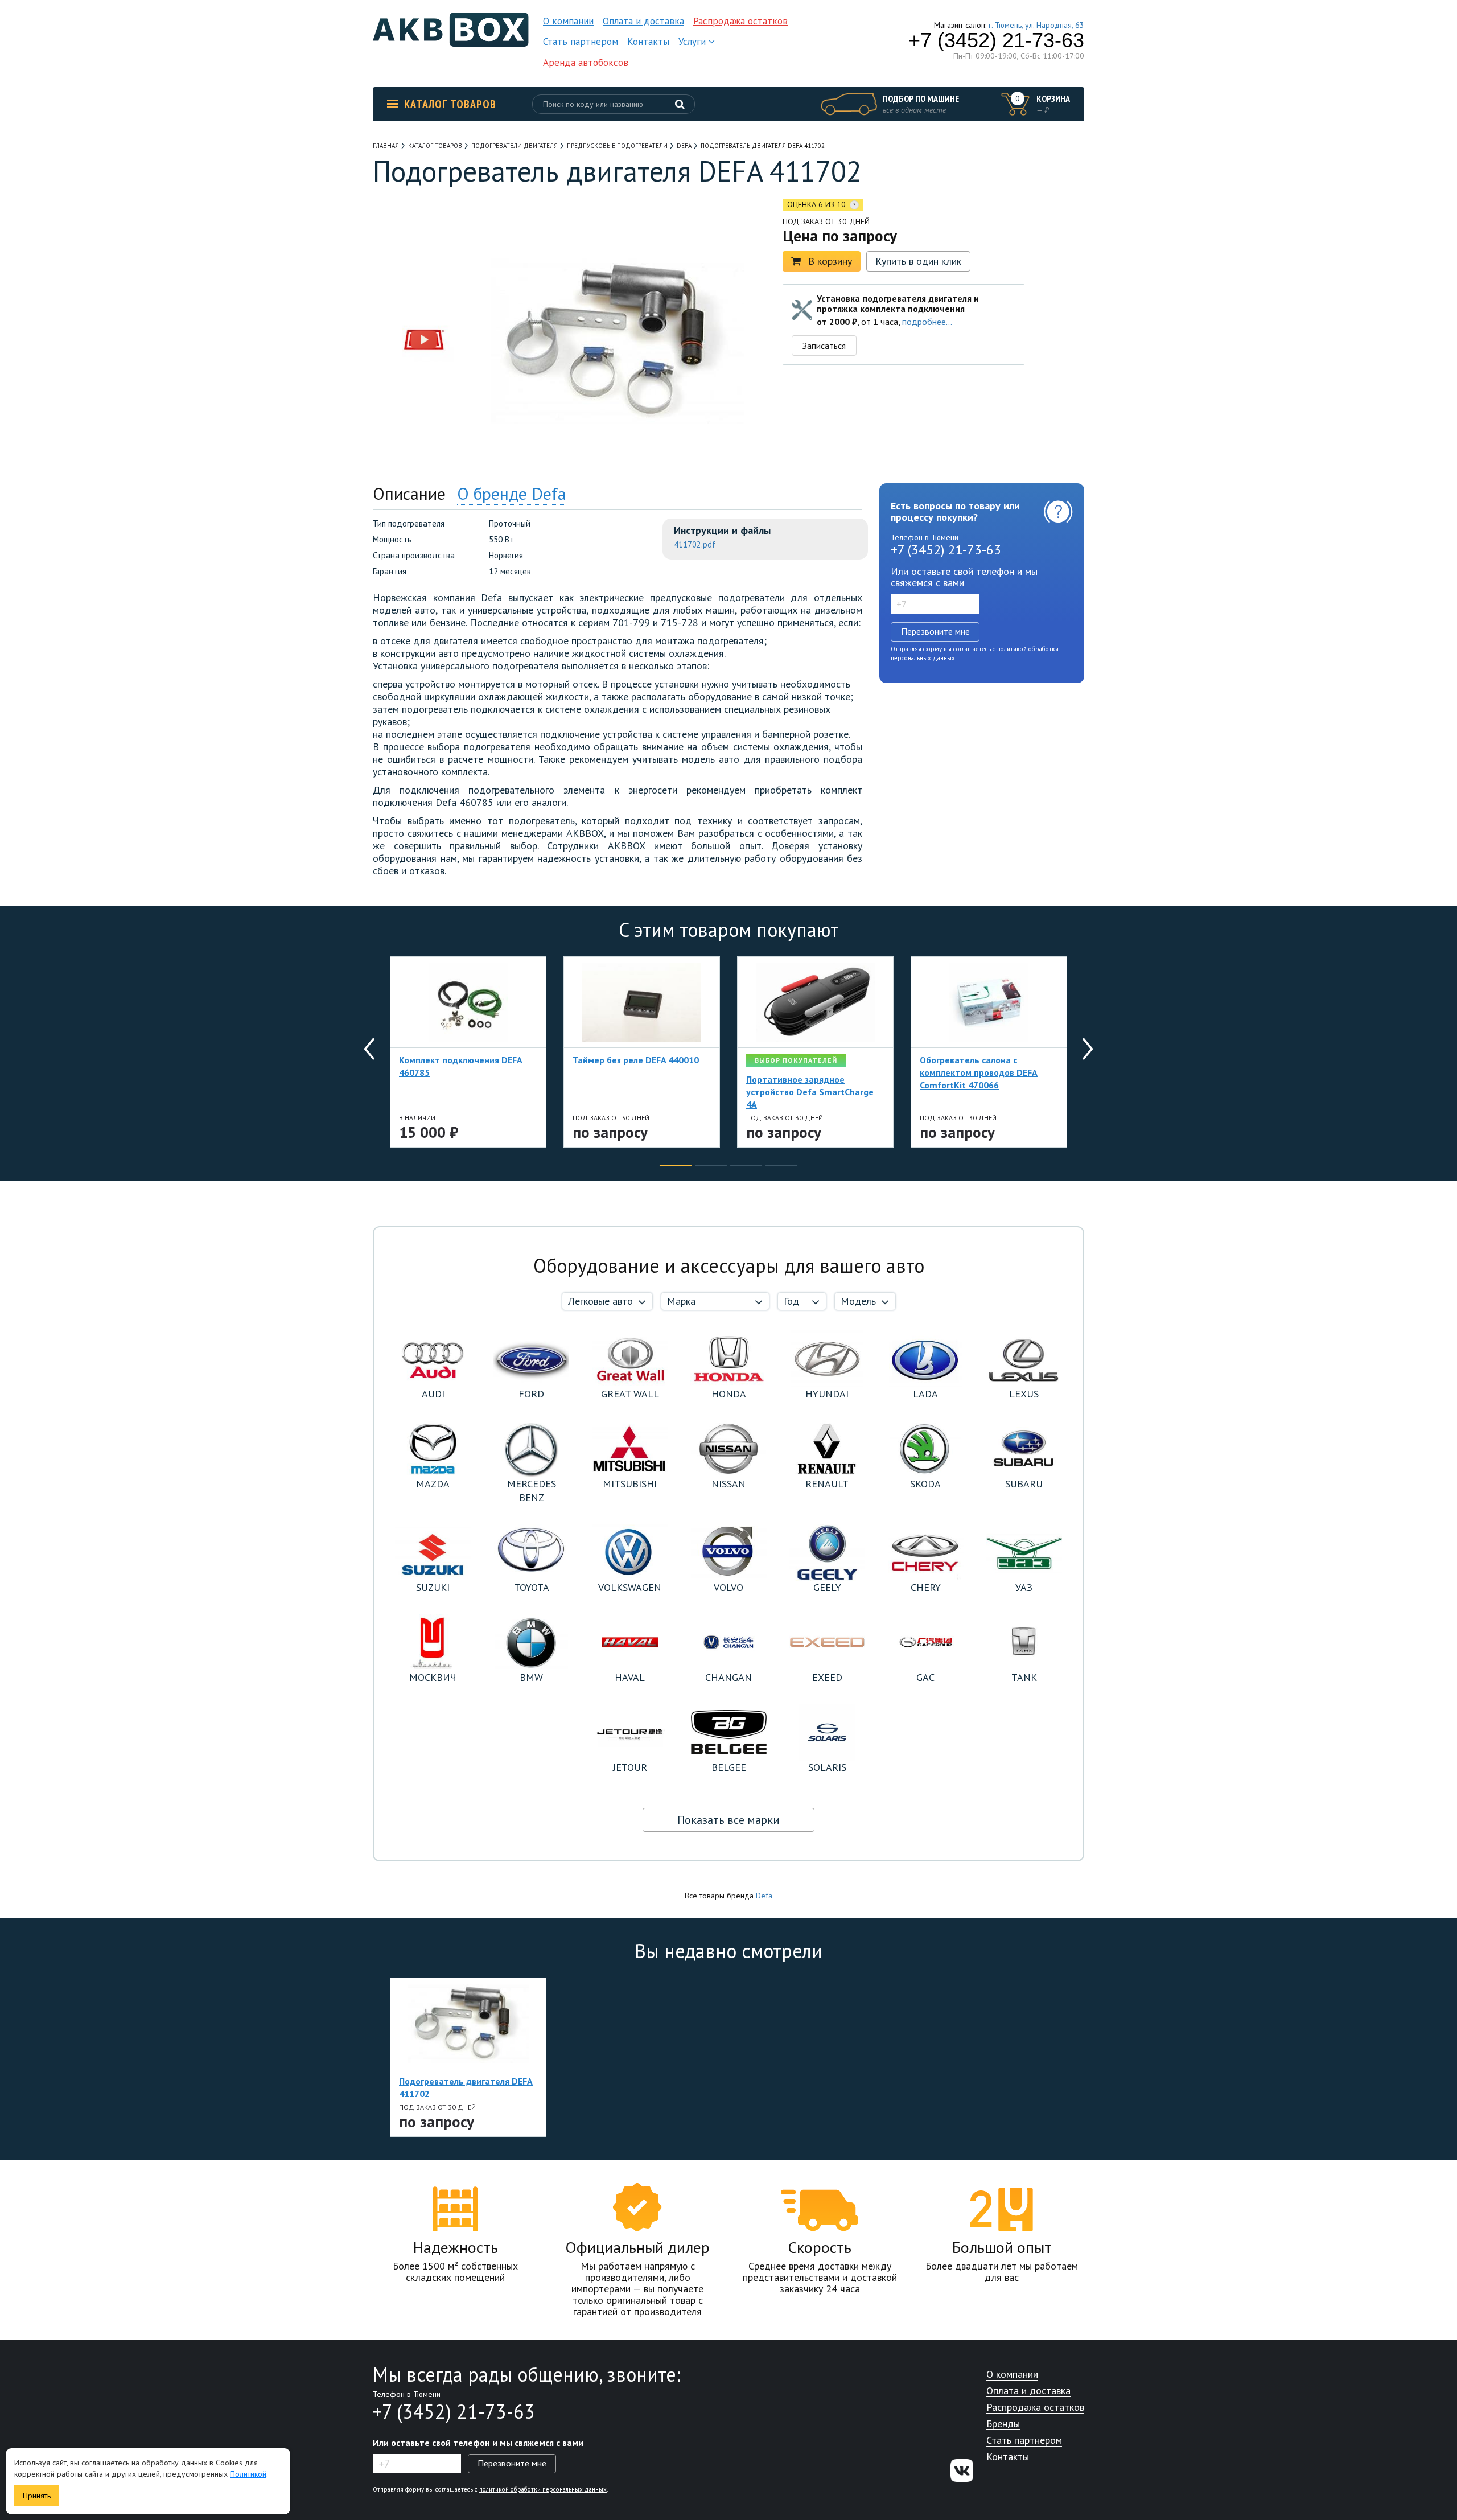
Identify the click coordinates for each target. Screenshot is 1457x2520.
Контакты (648, 42)
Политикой (248, 2474)
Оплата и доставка (643, 21)
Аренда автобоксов (586, 63)
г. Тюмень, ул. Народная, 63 (1036, 25)
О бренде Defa (512, 493)
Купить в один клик (918, 261)
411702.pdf (695, 544)
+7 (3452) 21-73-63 (996, 40)
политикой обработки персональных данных (543, 2489)
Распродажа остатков (740, 21)
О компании (568, 21)
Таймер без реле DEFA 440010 (636, 1060)
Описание (409, 493)
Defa (764, 1896)
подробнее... (927, 322)
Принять (37, 2496)
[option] (424, 269)
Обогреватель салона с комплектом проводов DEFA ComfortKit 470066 (979, 1072)
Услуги (693, 42)
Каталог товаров (450, 104)
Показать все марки (728, 1820)
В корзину (830, 261)
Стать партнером (581, 42)
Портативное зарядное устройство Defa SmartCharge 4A (810, 1092)
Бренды (1003, 2424)
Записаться (824, 346)
